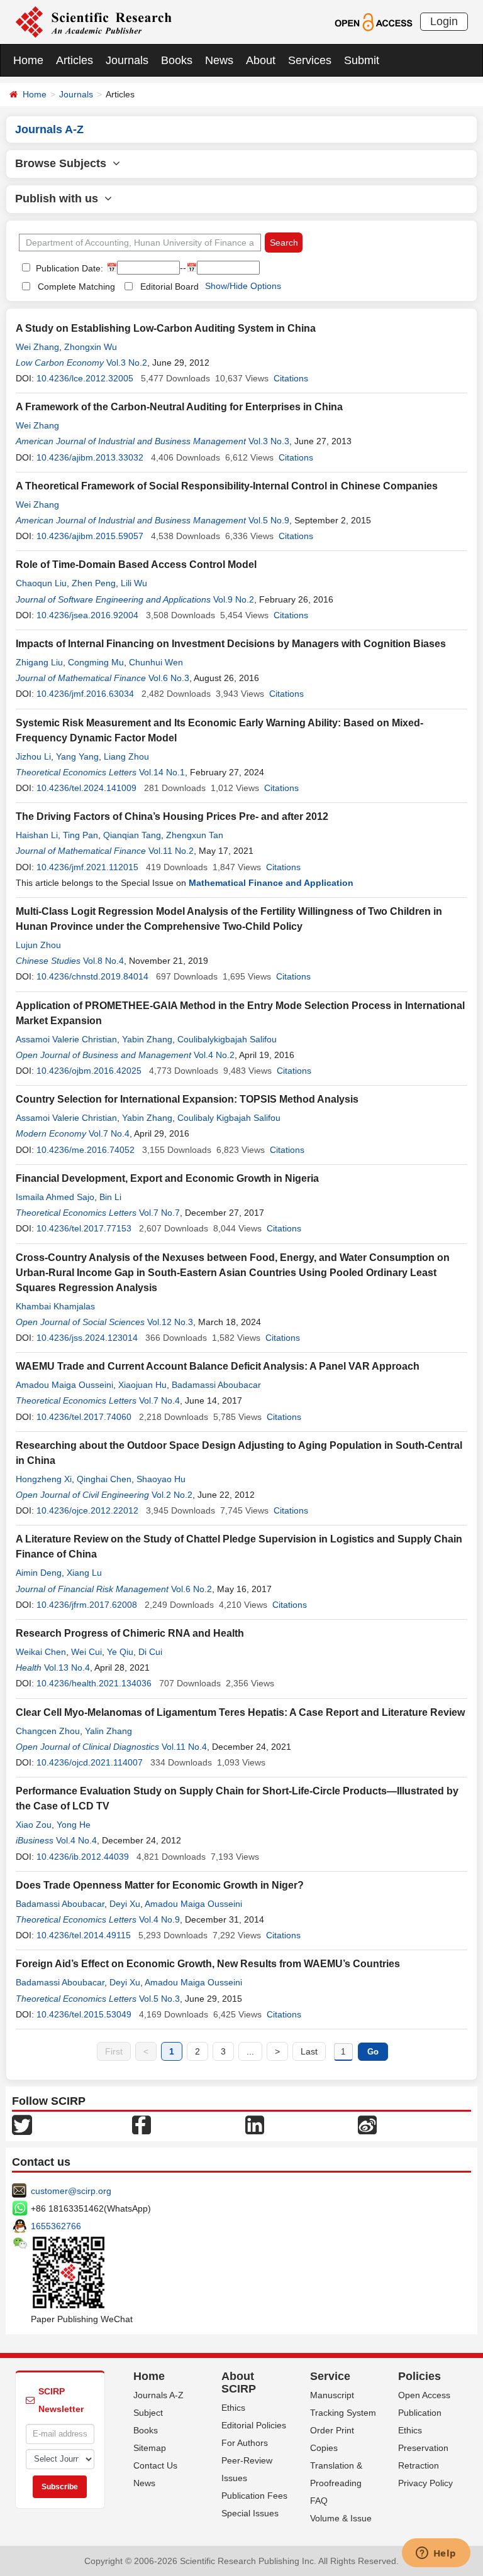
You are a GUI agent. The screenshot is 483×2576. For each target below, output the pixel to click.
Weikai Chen (41, 1652)
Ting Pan (80, 835)
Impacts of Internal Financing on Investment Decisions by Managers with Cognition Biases (231, 644)
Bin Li (110, 1197)
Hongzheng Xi (44, 1479)
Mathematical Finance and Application (271, 883)
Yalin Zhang (108, 1731)
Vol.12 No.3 (170, 1322)
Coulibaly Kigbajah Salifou (229, 1118)
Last (309, 2051)
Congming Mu (96, 662)
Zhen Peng (94, 583)
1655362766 (56, 2226)
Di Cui (150, 1652)
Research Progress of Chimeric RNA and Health (130, 1633)
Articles (75, 60)
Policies (419, 2376)
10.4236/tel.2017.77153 (84, 1228)
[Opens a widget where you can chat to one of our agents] (436, 2554)
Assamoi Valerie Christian (66, 1039)
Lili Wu (134, 583)
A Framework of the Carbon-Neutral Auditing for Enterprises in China (179, 407)
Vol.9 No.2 (234, 599)
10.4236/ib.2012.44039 (83, 1857)
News (219, 60)
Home (28, 60)
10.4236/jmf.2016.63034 (85, 694)
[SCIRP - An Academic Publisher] (93, 21)
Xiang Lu (84, 1573)
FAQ (319, 2501)
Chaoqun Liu (41, 583)
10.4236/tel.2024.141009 (86, 788)
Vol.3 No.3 (269, 441)
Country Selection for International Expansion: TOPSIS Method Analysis (187, 1099)
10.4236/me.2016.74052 (86, 1150)
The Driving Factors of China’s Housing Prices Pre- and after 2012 (172, 816)
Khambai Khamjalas (55, 1306)
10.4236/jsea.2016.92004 (87, 615)
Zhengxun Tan (195, 835)
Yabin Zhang (147, 1039)
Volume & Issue (341, 2518)
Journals (127, 60)
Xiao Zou (34, 1825)
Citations (291, 378)
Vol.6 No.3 (169, 678)
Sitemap (150, 2448)
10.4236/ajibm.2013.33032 (90, 457)
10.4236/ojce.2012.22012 (87, 1510)
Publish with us (60, 199)
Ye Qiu (120, 1652)
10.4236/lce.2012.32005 (85, 378)
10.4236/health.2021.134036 (94, 1683)
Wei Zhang (37, 347)
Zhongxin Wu (91, 347)
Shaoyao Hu (161, 1479)
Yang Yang (77, 756)
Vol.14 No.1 (162, 772)
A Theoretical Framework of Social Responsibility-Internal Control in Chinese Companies (227, 486)
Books (177, 60)
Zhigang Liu (39, 662)
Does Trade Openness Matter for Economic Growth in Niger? (160, 1885)
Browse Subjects (64, 163)
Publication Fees (254, 2496)
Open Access (424, 2395)
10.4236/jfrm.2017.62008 (87, 1605)
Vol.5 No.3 (159, 1999)
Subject (148, 2413)
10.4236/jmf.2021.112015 (87, 867)
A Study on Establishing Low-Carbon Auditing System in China (166, 328)
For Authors (245, 2443)
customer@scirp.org (71, 2191)
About (261, 60)
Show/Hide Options (243, 286)
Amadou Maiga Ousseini (64, 1385)
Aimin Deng (39, 1573)
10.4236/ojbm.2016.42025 (89, 1071)
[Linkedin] (255, 2124)
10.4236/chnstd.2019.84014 (92, 976)
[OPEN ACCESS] (373, 21)
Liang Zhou (126, 756)
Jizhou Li (33, 756)
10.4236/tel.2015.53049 (84, 2014)
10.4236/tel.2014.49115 (84, 1935)
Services (310, 60)
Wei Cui (86, 1652)
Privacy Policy (425, 2483)
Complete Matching (76, 287)
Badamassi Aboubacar (216, 1385)
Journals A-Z (158, 2395)
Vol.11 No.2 (171, 851)
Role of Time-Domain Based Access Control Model (136, 565)
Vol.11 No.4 (184, 1747)
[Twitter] (22, 2124)
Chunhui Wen (156, 662)
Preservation (423, 2448)
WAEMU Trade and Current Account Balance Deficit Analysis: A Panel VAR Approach (218, 1366)
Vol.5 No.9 (269, 520)
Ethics (233, 2408)
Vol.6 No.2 (192, 1589)
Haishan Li (37, 835)
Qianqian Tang (132, 835)
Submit (362, 60)
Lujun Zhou (38, 945)
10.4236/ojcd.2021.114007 (90, 1762)
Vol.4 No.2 (214, 1055)
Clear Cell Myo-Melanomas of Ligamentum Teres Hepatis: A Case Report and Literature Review (240, 1712)
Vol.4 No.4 (76, 1840)
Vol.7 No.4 (109, 1133)
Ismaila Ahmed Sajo (55, 1197)
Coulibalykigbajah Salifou (227, 1039)
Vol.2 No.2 (172, 1495)
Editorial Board (169, 287)
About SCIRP (239, 2382)
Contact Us (155, 2465)
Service (330, 2376)
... (250, 2051)
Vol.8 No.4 (103, 961)
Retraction (419, 2465)
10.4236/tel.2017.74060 (84, 1417)
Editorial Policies (254, 2425)
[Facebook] (142, 2124)
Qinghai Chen (104, 1479)
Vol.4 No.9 (159, 1919)
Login (444, 21)
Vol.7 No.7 (159, 1213)
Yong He (74, 1825)
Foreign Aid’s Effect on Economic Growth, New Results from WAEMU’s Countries (208, 1964)
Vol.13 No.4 (67, 1667)
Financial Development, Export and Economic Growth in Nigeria (167, 1178)
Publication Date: (68, 268)
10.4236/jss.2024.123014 (87, 1338)
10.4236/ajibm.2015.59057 (90, 536)
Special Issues (250, 2513)
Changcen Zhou (48, 1731)
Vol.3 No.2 (127, 363)
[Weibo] (367, 2124)
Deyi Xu (125, 1904)
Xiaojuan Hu (142, 1385)
